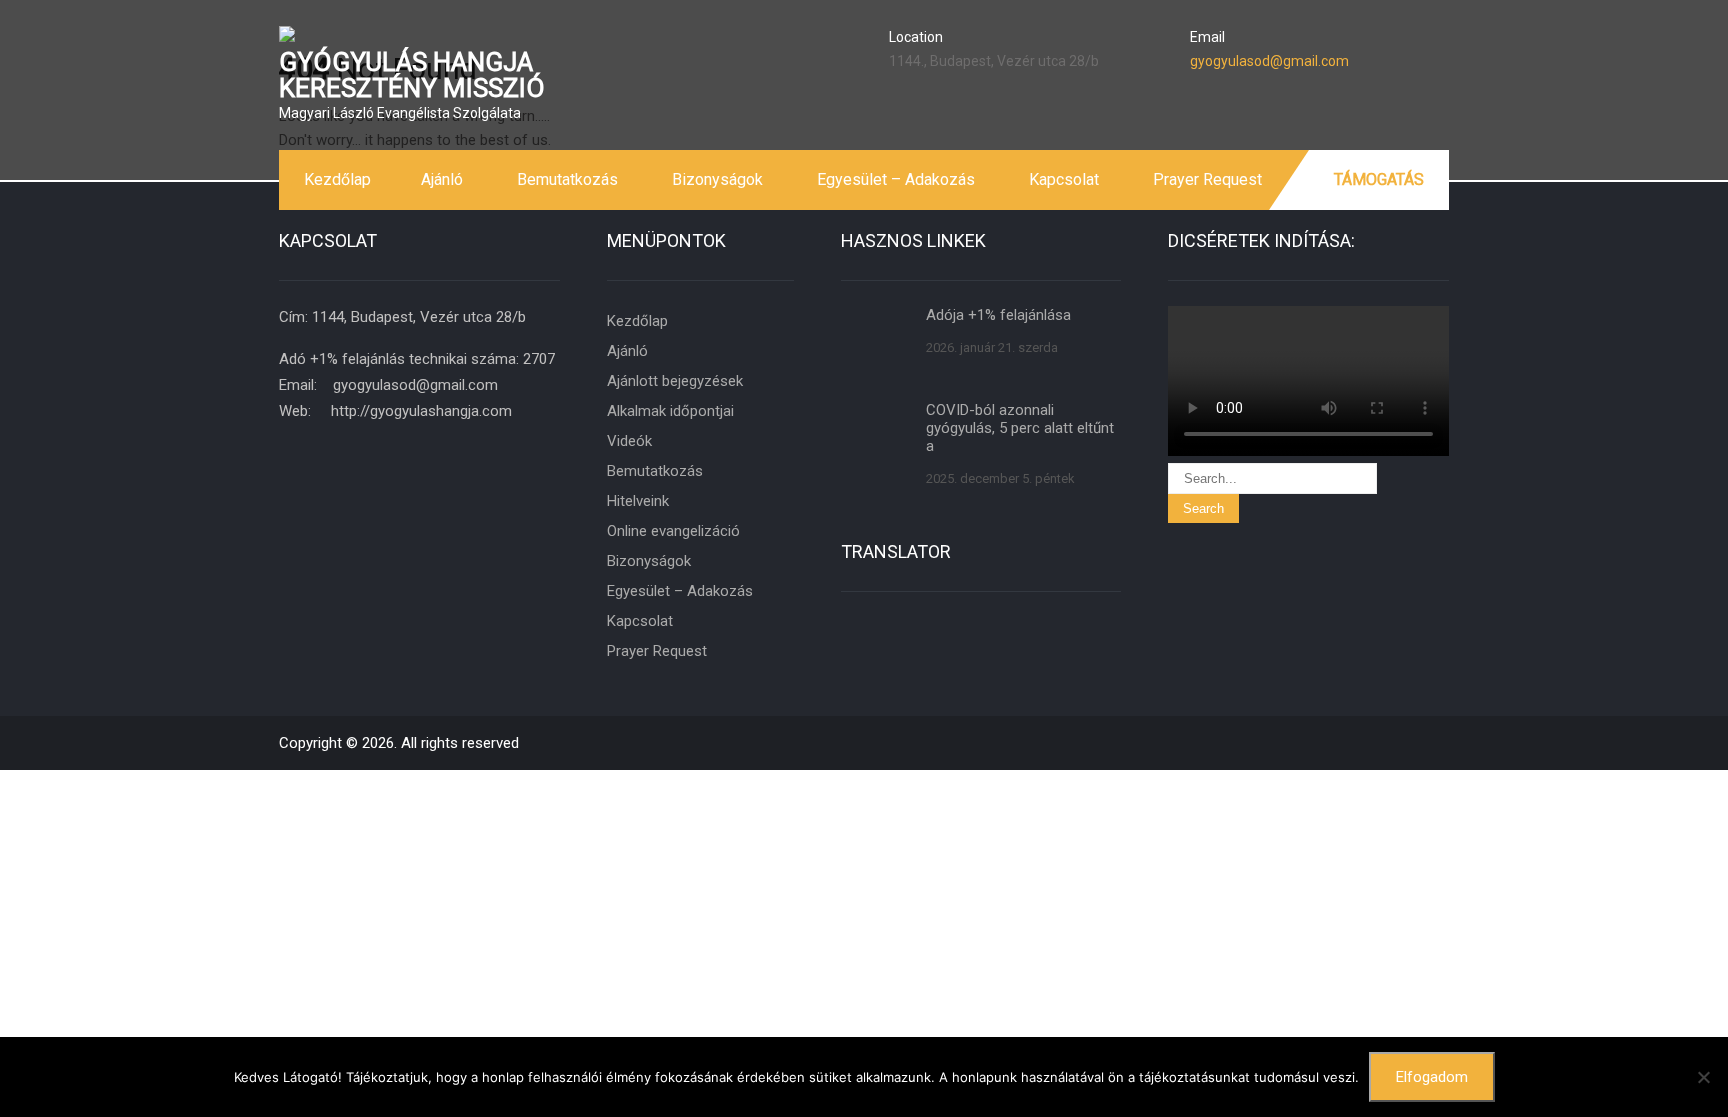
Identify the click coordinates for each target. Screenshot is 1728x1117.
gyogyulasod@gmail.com (1269, 61)
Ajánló (442, 179)
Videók (629, 441)
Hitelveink (638, 501)
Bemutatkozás (567, 179)
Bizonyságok (717, 179)
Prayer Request (1207, 179)
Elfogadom (1432, 1077)
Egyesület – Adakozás (896, 179)
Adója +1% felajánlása (998, 315)
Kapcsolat (1064, 179)
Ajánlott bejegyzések (675, 381)
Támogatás (1379, 179)
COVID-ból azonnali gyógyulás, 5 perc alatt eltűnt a (1020, 428)
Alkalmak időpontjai (670, 411)
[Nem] (1703, 1077)
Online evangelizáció (673, 531)
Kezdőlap (337, 179)
